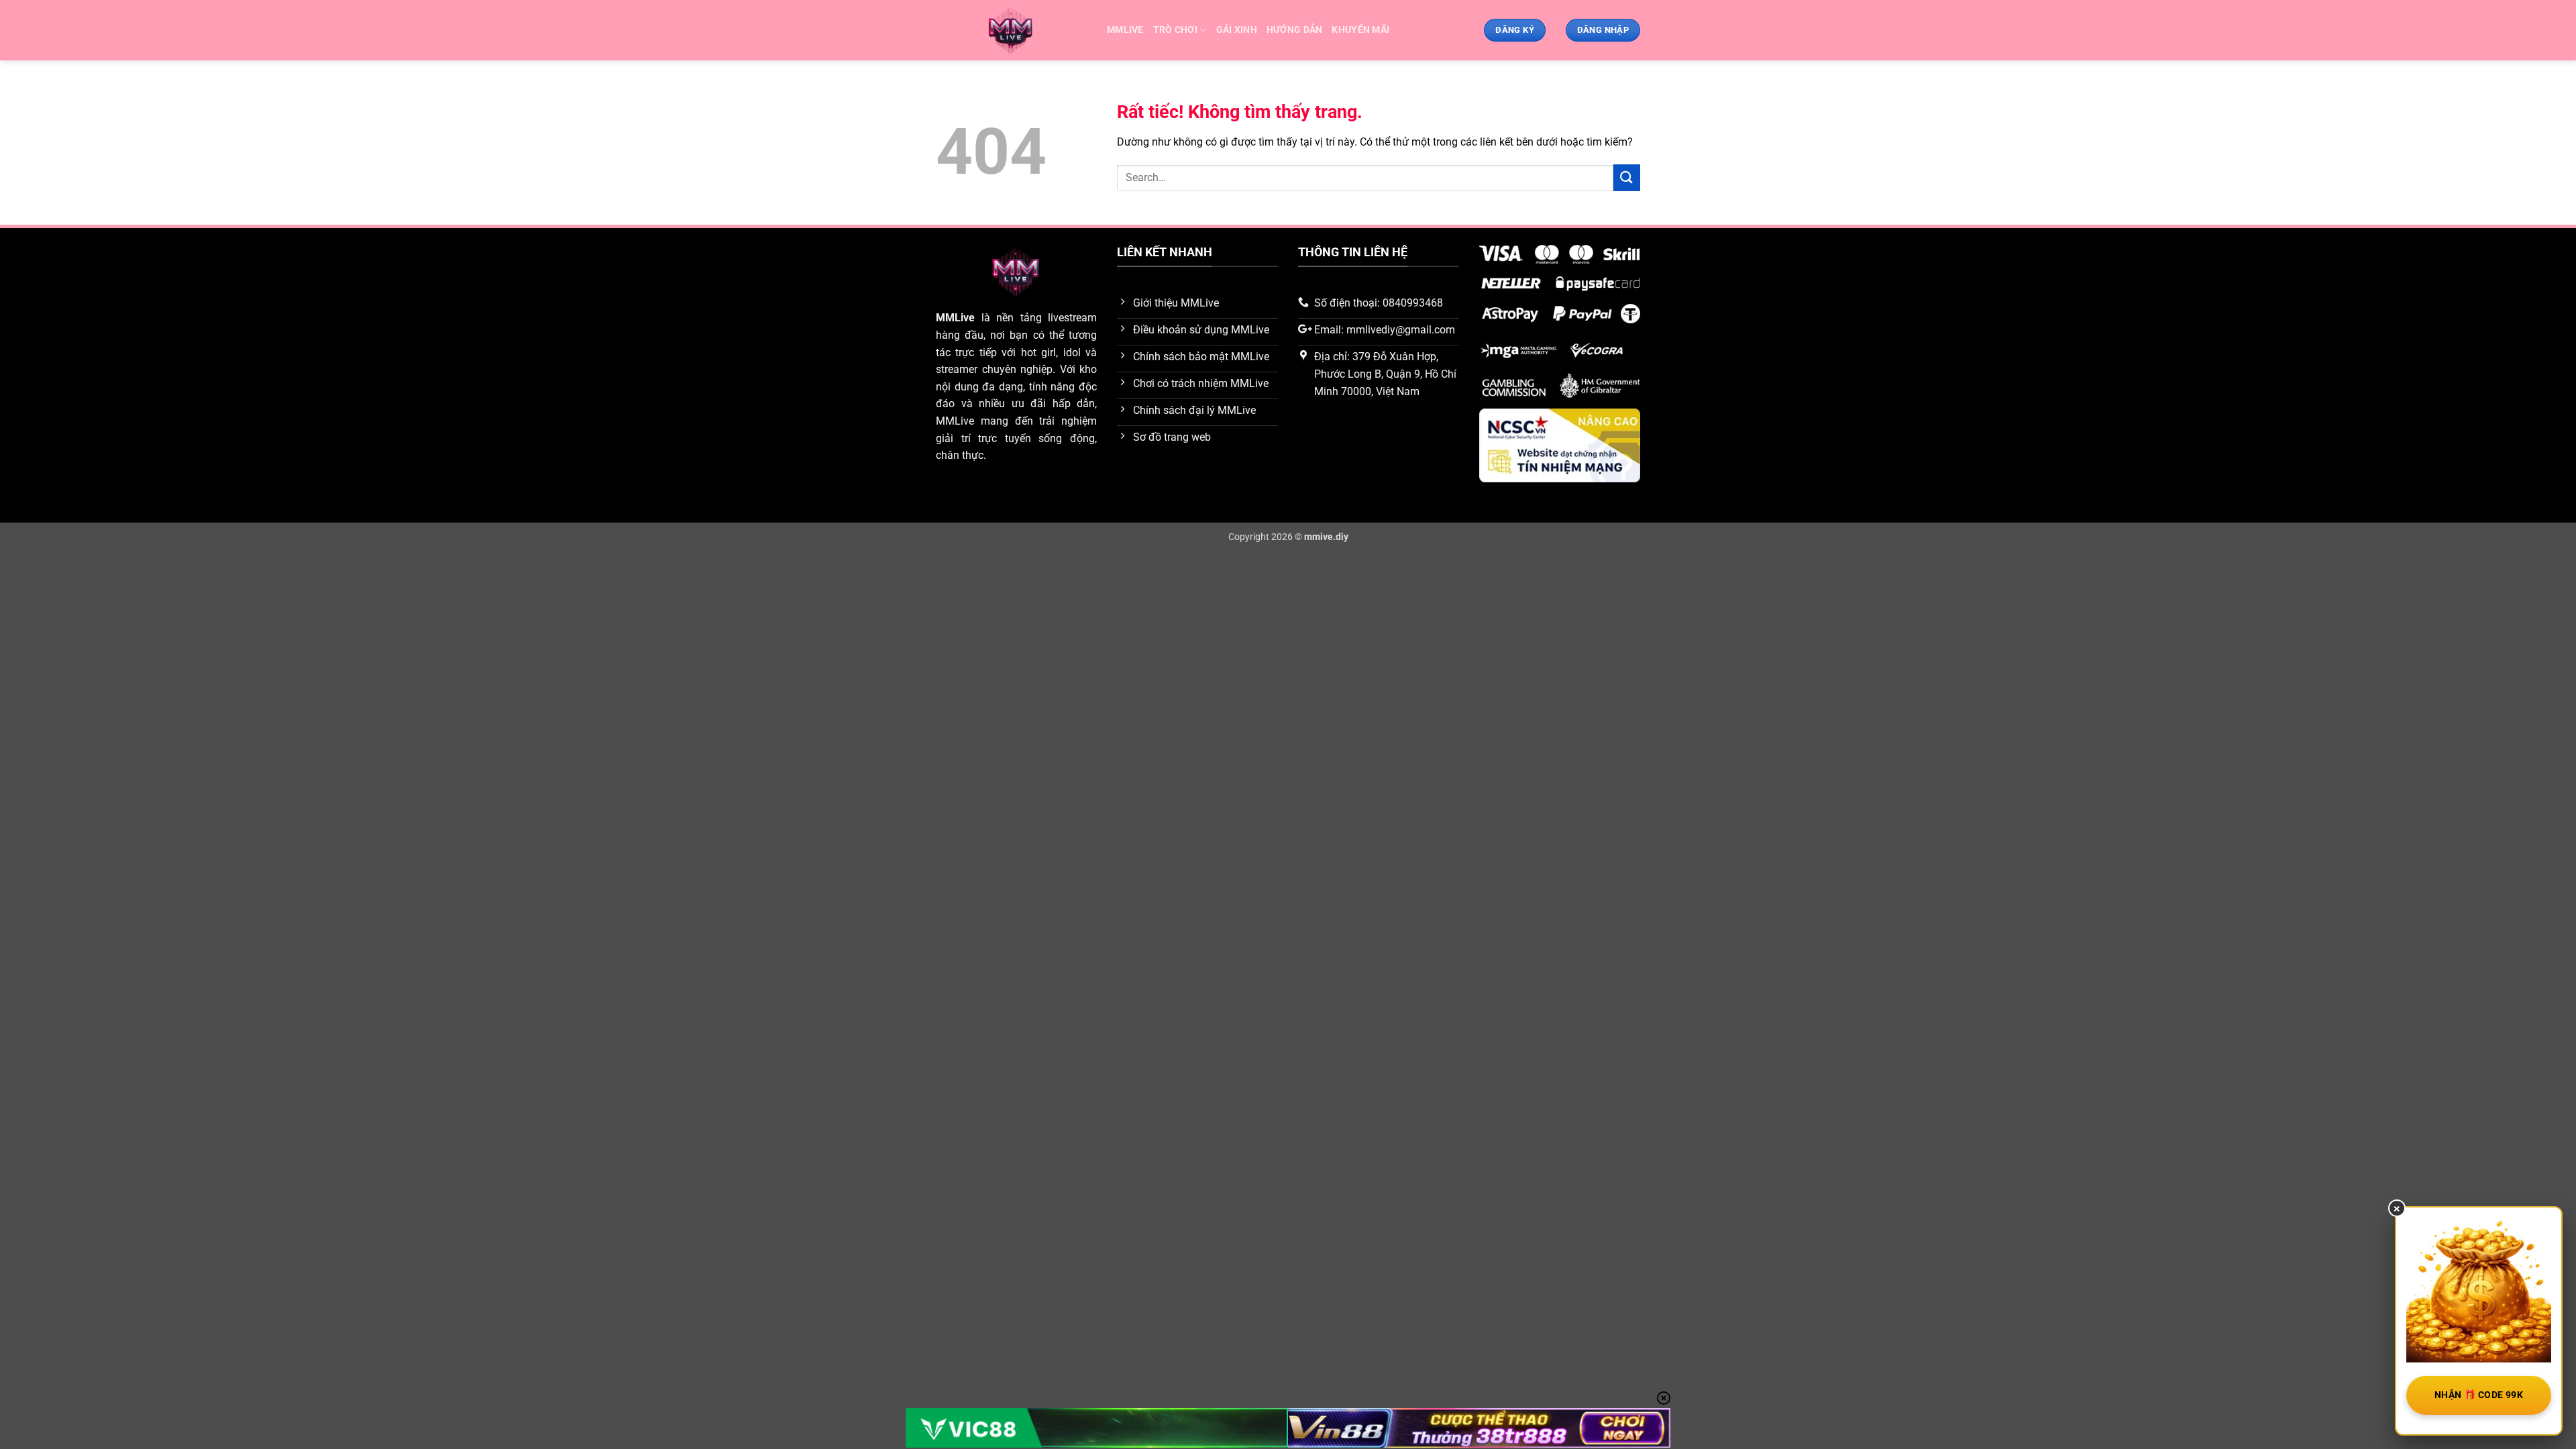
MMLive (955, 318)
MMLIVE (1125, 30)
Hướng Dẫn (1295, 30)
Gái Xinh (1237, 30)
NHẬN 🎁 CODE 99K (2479, 1395)
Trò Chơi (1175, 30)
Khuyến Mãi (1360, 30)
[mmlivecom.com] (1011, 31)
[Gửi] (1627, 177)
